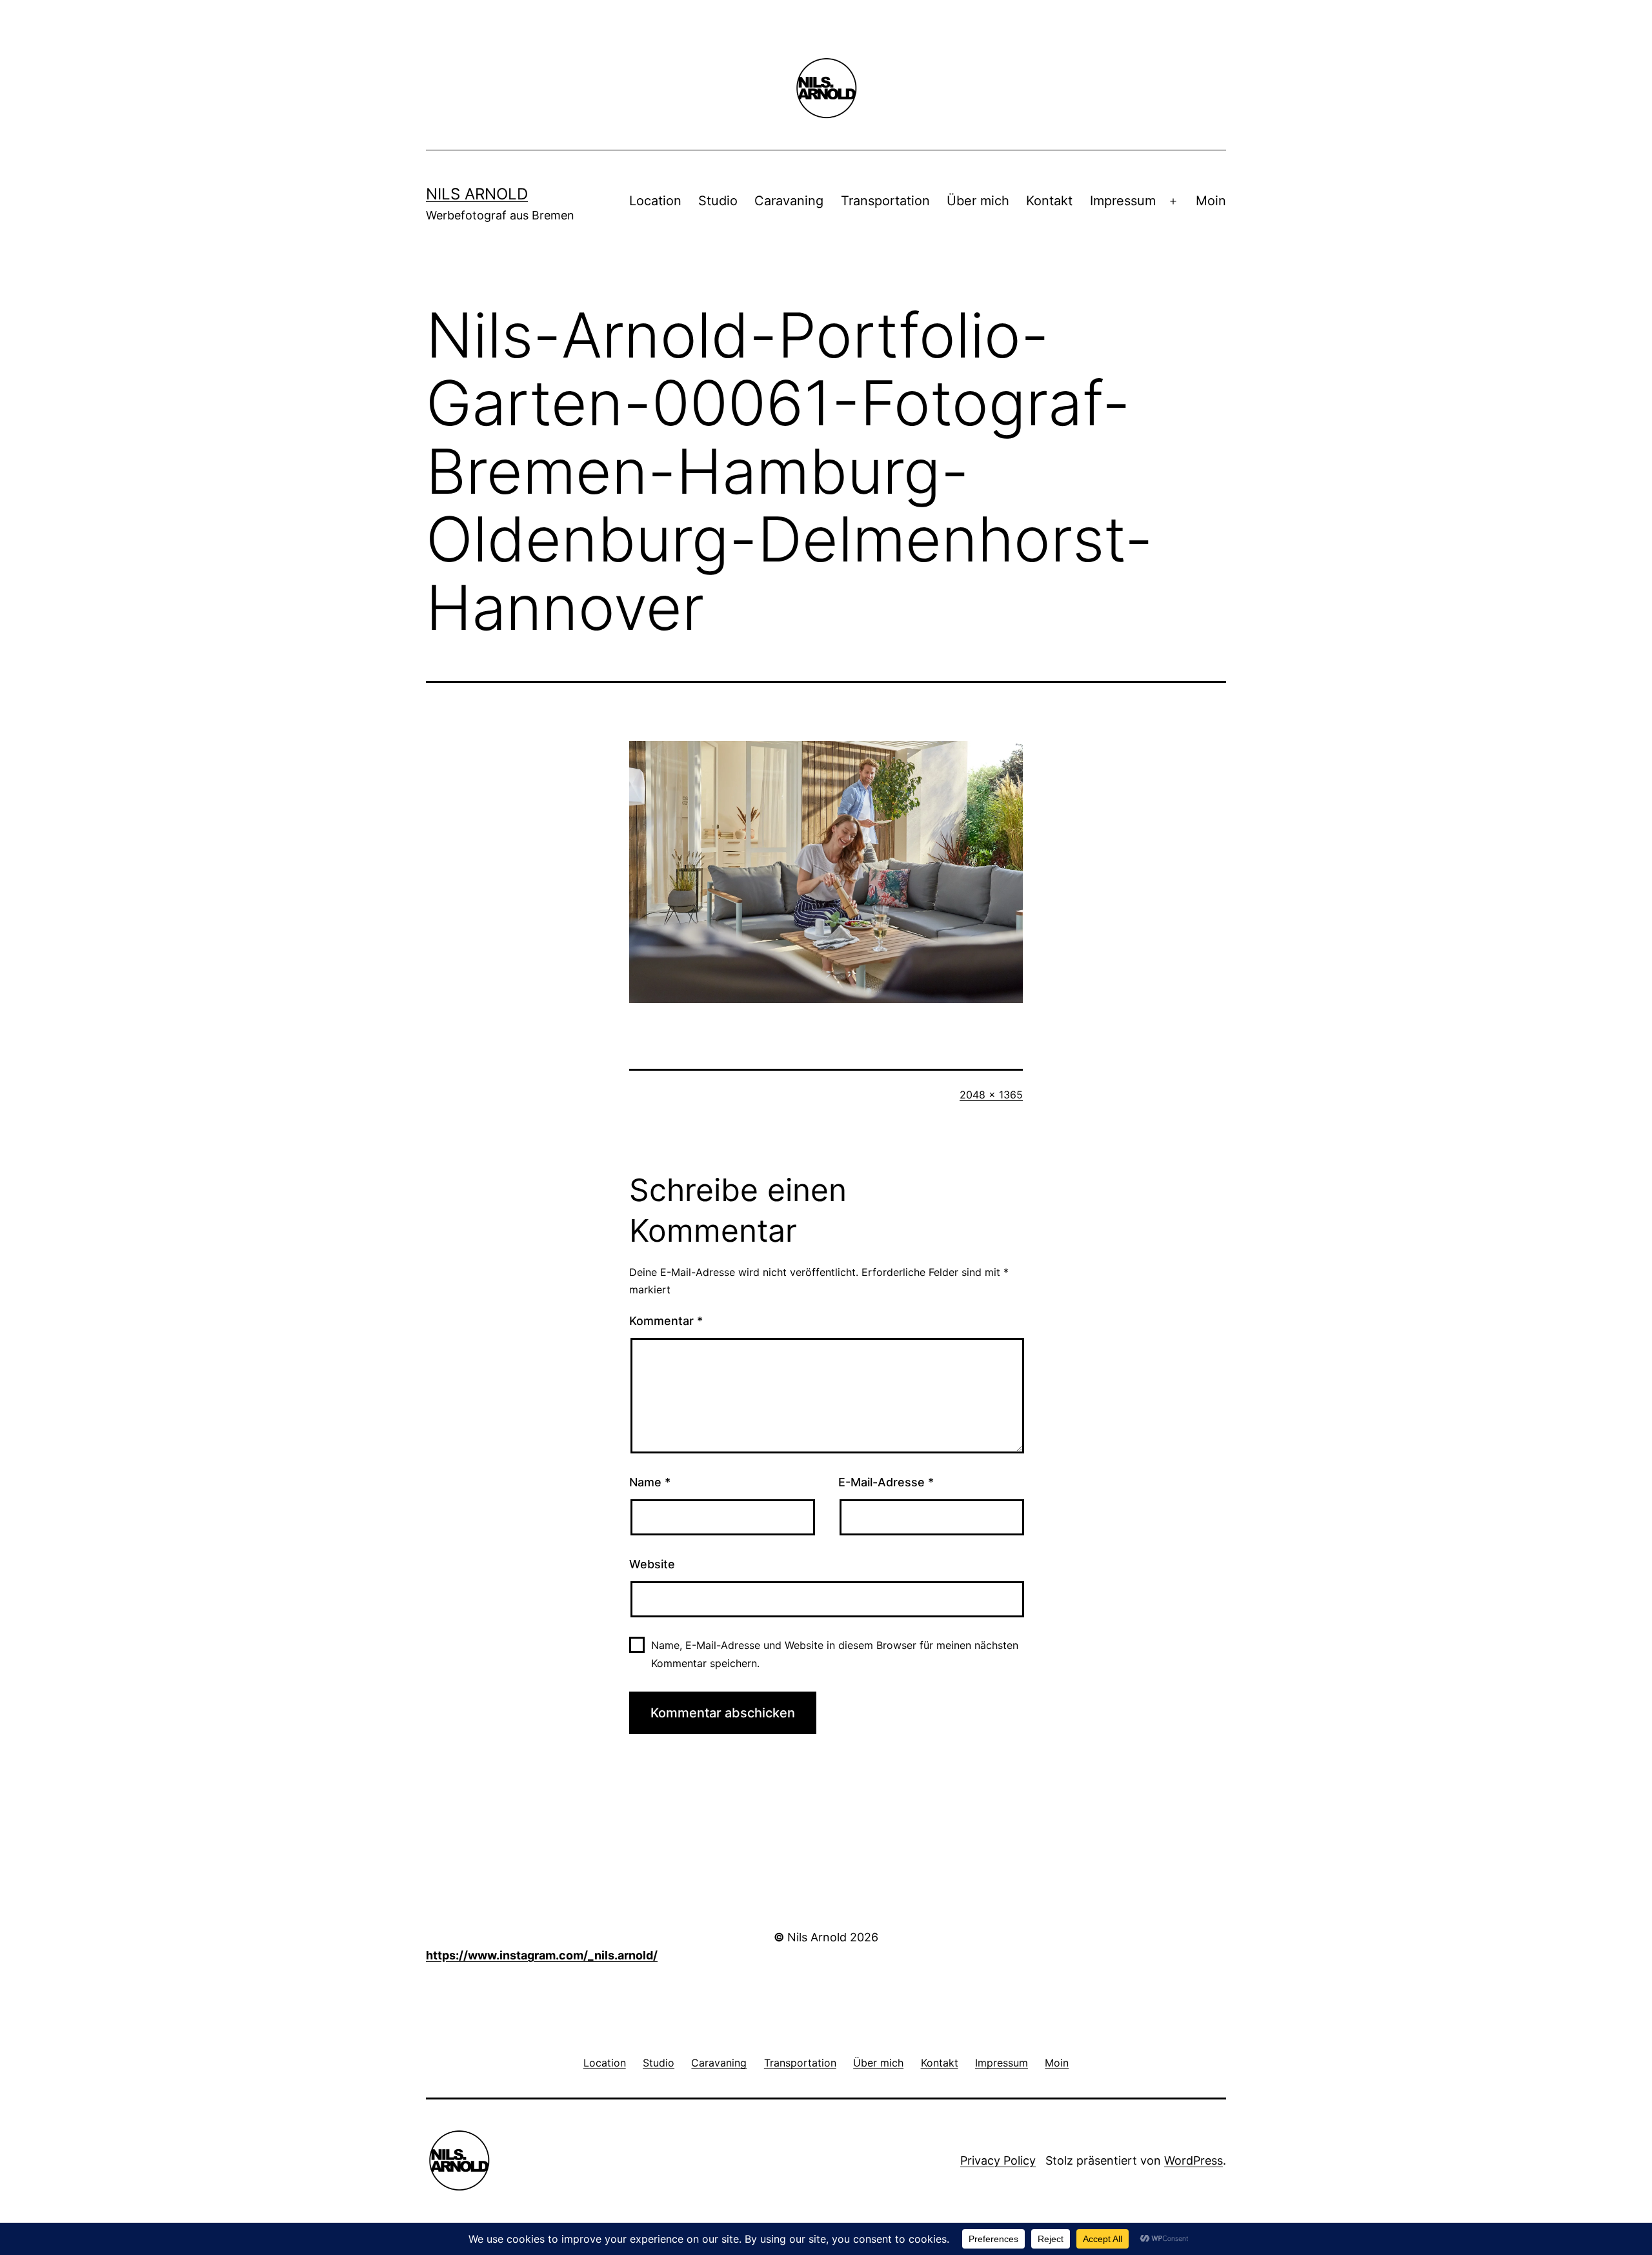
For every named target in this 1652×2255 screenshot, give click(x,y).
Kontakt (1049, 201)
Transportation (885, 201)
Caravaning (789, 201)
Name (650, 1482)
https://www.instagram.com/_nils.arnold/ (542, 1955)
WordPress (1194, 2160)
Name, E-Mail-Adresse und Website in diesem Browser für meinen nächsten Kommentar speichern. (835, 1654)
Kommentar (666, 1321)
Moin (1211, 201)
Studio (718, 201)
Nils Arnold (477, 194)
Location (655, 201)
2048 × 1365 (991, 1095)
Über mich (978, 201)
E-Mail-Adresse (886, 1482)
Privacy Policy (998, 2160)
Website (652, 1564)
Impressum (1123, 201)
